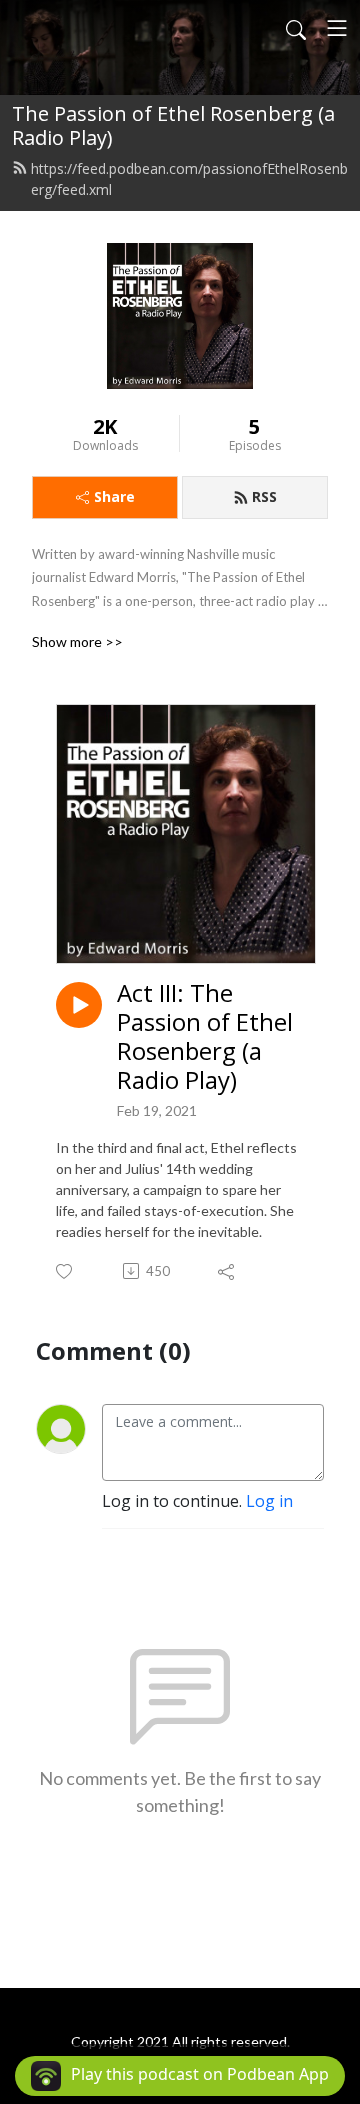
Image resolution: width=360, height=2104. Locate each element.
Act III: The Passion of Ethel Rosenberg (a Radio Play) (205, 1036)
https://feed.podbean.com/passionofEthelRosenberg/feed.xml (189, 179)
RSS (264, 496)
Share (114, 496)
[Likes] (65, 1271)
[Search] (296, 28)
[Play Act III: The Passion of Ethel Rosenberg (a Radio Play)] (79, 1005)
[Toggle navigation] (337, 28)
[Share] (227, 1271)
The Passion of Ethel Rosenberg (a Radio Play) (173, 125)
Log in (269, 1501)
